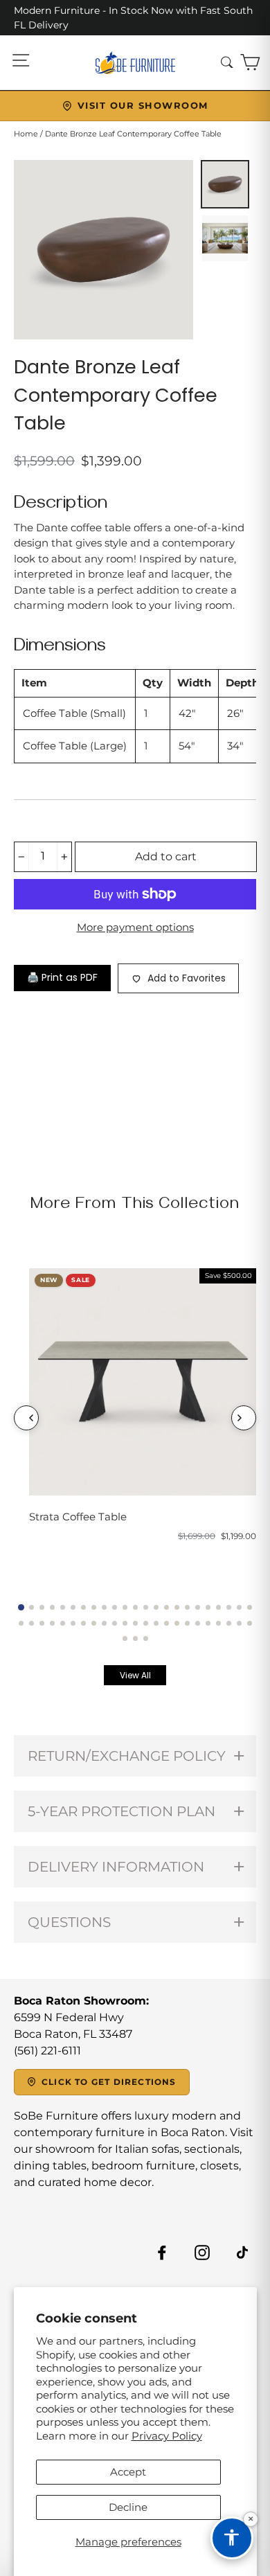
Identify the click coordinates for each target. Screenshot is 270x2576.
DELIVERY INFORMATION (116, 1867)
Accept (128, 2472)
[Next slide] (244, 1418)
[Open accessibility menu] (232, 2538)
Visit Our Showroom (143, 105)
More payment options (135, 927)
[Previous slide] (26, 1418)
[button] (21, 1607)
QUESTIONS (69, 1922)
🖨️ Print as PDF (62, 977)
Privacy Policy (167, 2436)
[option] (103, 250)
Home (26, 134)
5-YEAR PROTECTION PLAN (121, 1811)
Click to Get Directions (109, 2082)
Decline (128, 2507)
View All (135, 1675)
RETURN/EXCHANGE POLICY (127, 1756)
